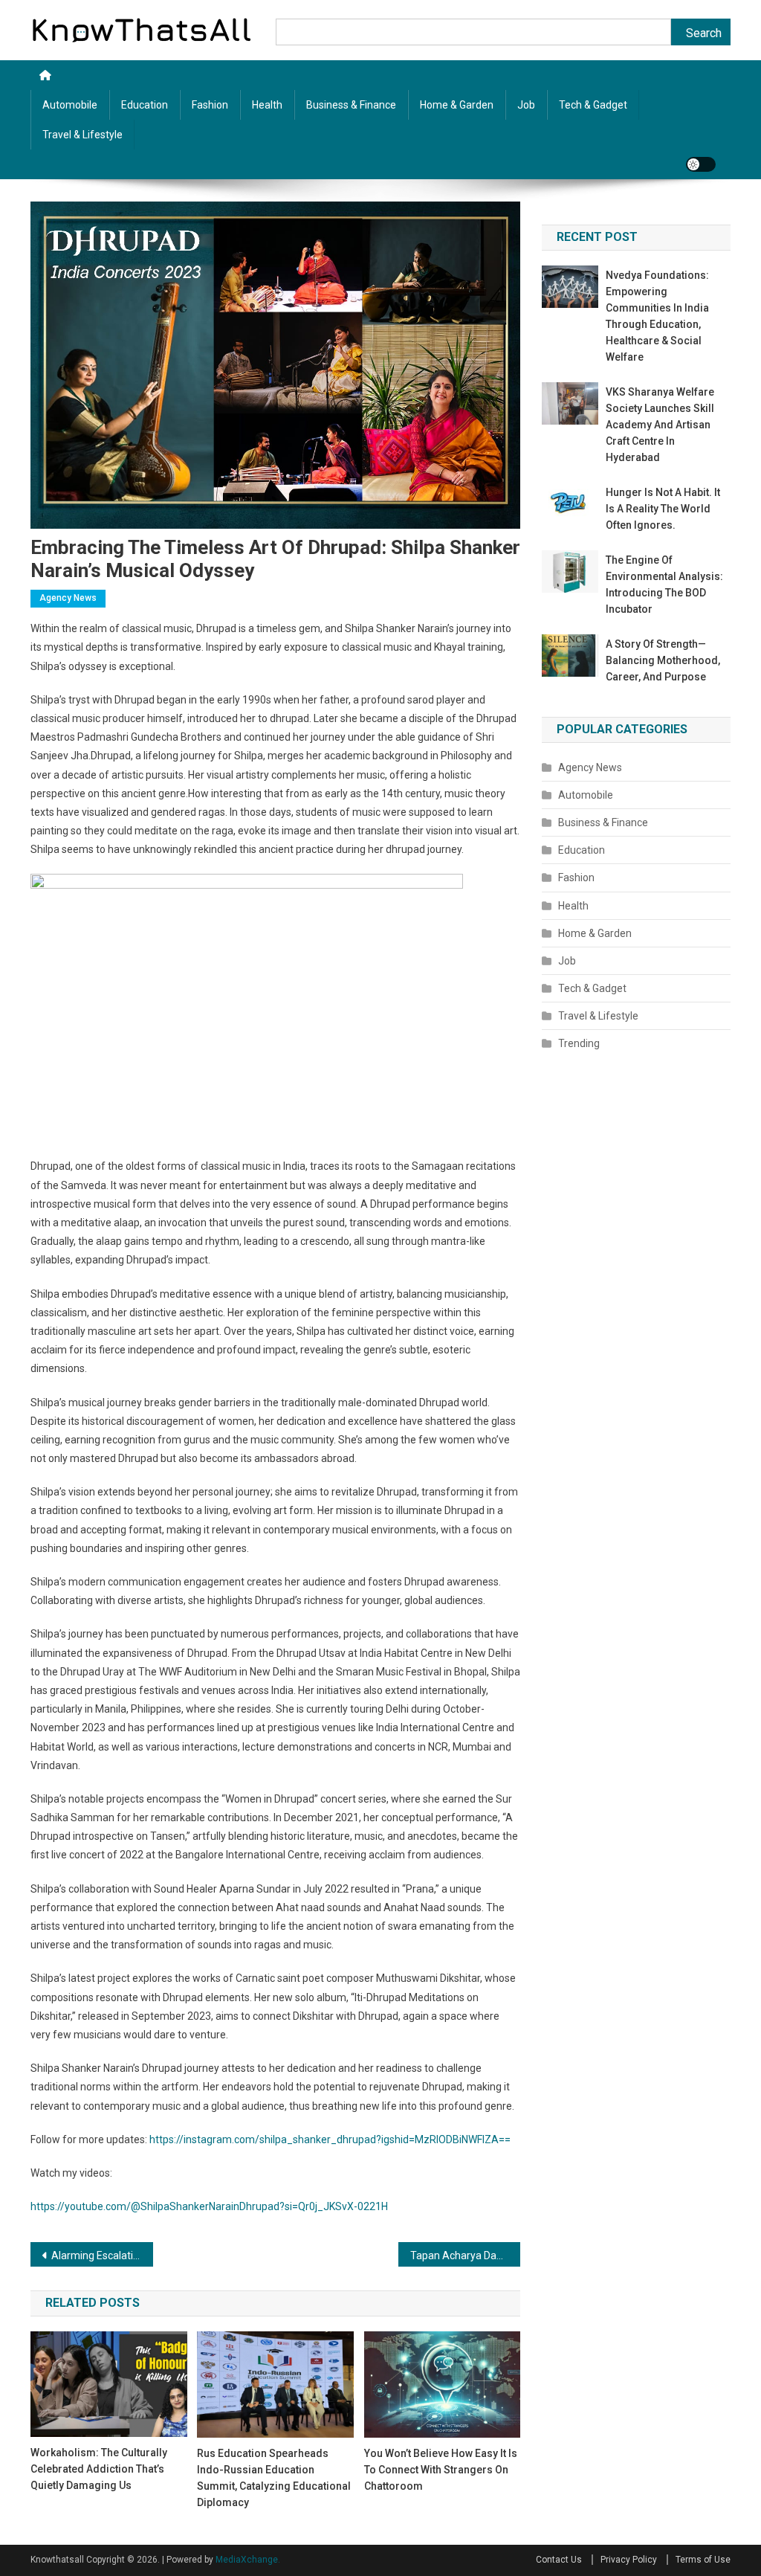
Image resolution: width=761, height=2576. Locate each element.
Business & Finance (351, 105)
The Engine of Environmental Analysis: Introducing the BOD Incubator (664, 585)
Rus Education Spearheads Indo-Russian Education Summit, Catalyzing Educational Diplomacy (274, 2478)
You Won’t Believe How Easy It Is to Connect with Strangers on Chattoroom (441, 2470)
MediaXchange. (248, 2560)
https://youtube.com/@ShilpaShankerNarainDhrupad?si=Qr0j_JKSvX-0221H (209, 2206)
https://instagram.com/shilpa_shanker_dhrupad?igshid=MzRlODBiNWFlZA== (330, 2139)
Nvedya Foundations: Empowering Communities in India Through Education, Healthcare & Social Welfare (657, 316)
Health (267, 105)
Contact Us (559, 2560)
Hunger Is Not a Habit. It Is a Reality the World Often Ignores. (663, 509)
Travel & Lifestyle (82, 135)
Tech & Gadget (593, 105)
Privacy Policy (629, 2560)
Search (704, 33)
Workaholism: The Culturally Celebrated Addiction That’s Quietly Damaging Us (99, 2469)
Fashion (210, 105)
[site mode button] (701, 164)
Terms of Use (703, 2560)
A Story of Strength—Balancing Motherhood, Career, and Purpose (663, 660)
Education (145, 105)
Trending (579, 1043)
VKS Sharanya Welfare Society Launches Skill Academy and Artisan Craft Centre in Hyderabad (660, 425)
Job (526, 105)
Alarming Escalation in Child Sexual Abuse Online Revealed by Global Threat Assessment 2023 (102, 2255)
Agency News (68, 598)
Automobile (70, 105)
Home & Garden (457, 105)
